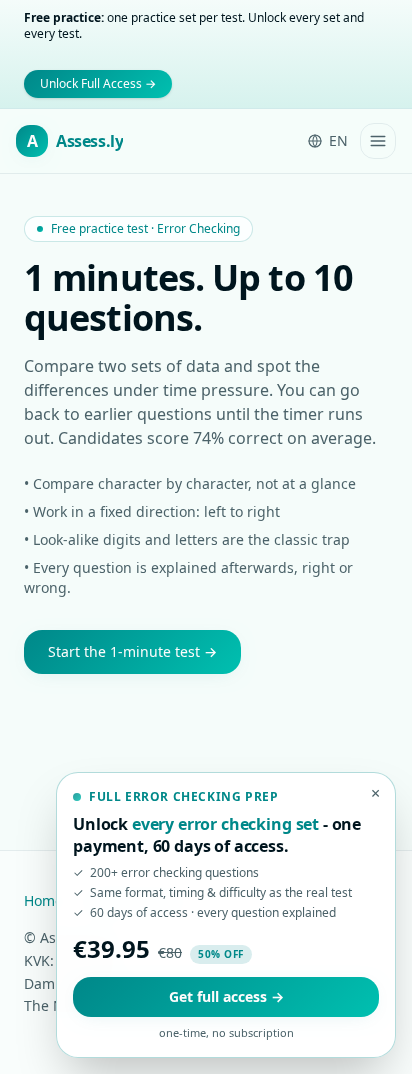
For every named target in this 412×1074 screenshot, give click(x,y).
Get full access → (226, 996)
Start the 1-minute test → (132, 651)
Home (43, 900)
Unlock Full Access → (98, 83)
